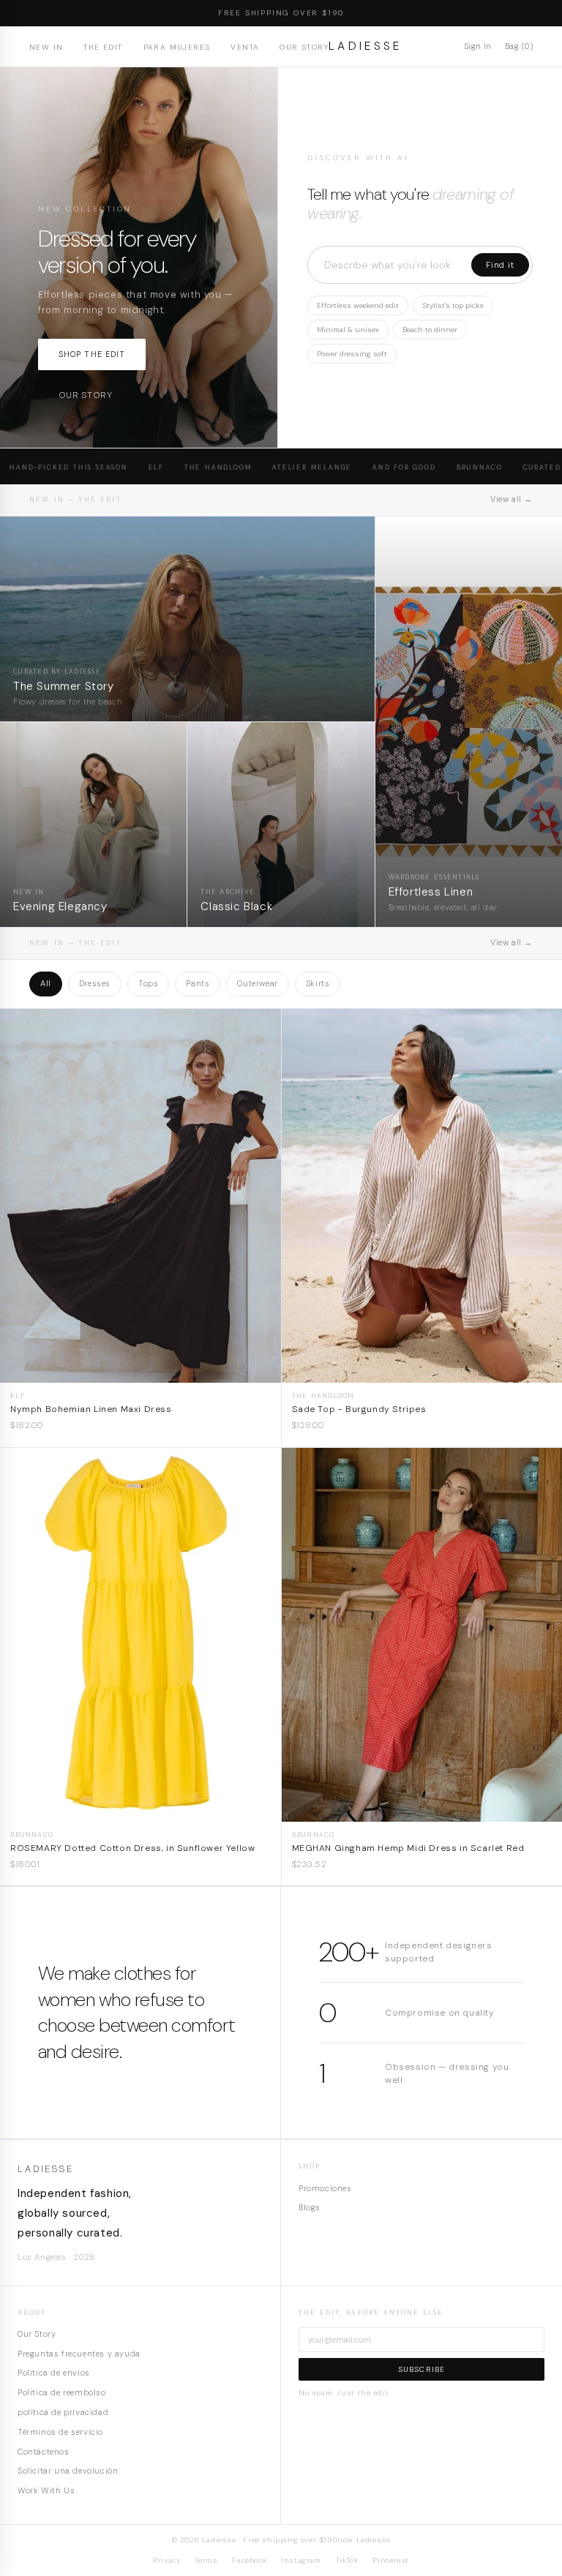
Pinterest (390, 2560)
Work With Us (46, 2490)
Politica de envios (54, 2373)
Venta (245, 47)
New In (46, 47)
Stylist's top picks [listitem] (453, 305)
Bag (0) (519, 46)
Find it (500, 265)
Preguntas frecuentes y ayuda (79, 2354)
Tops (148, 983)
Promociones (325, 2188)
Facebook (249, 2560)
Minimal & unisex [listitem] (348, 330)
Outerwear (257, 983)
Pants (198, 983)
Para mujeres (177, 47)
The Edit (103, 47)
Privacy (166, 2560)
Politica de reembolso (62, 2392)
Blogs (310, 2207)
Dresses (95, 983)
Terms (206, 2560)
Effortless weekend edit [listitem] (358, 305)
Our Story (304, 47)
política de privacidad (63, 2412)
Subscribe (422, 2369)
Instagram (301, 2560)
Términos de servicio (60, 2432)
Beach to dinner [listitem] (430, 330)
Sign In (478, 46)
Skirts (318, 983)
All (46, 983)
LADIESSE (366, 46)
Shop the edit (92, 354)
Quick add (140, 1371)
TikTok (347, 2560)
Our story (85, 395)
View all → (512, 499)
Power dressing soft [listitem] (352, 354)
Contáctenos (44, 2452)
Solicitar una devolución (68, 2471)
